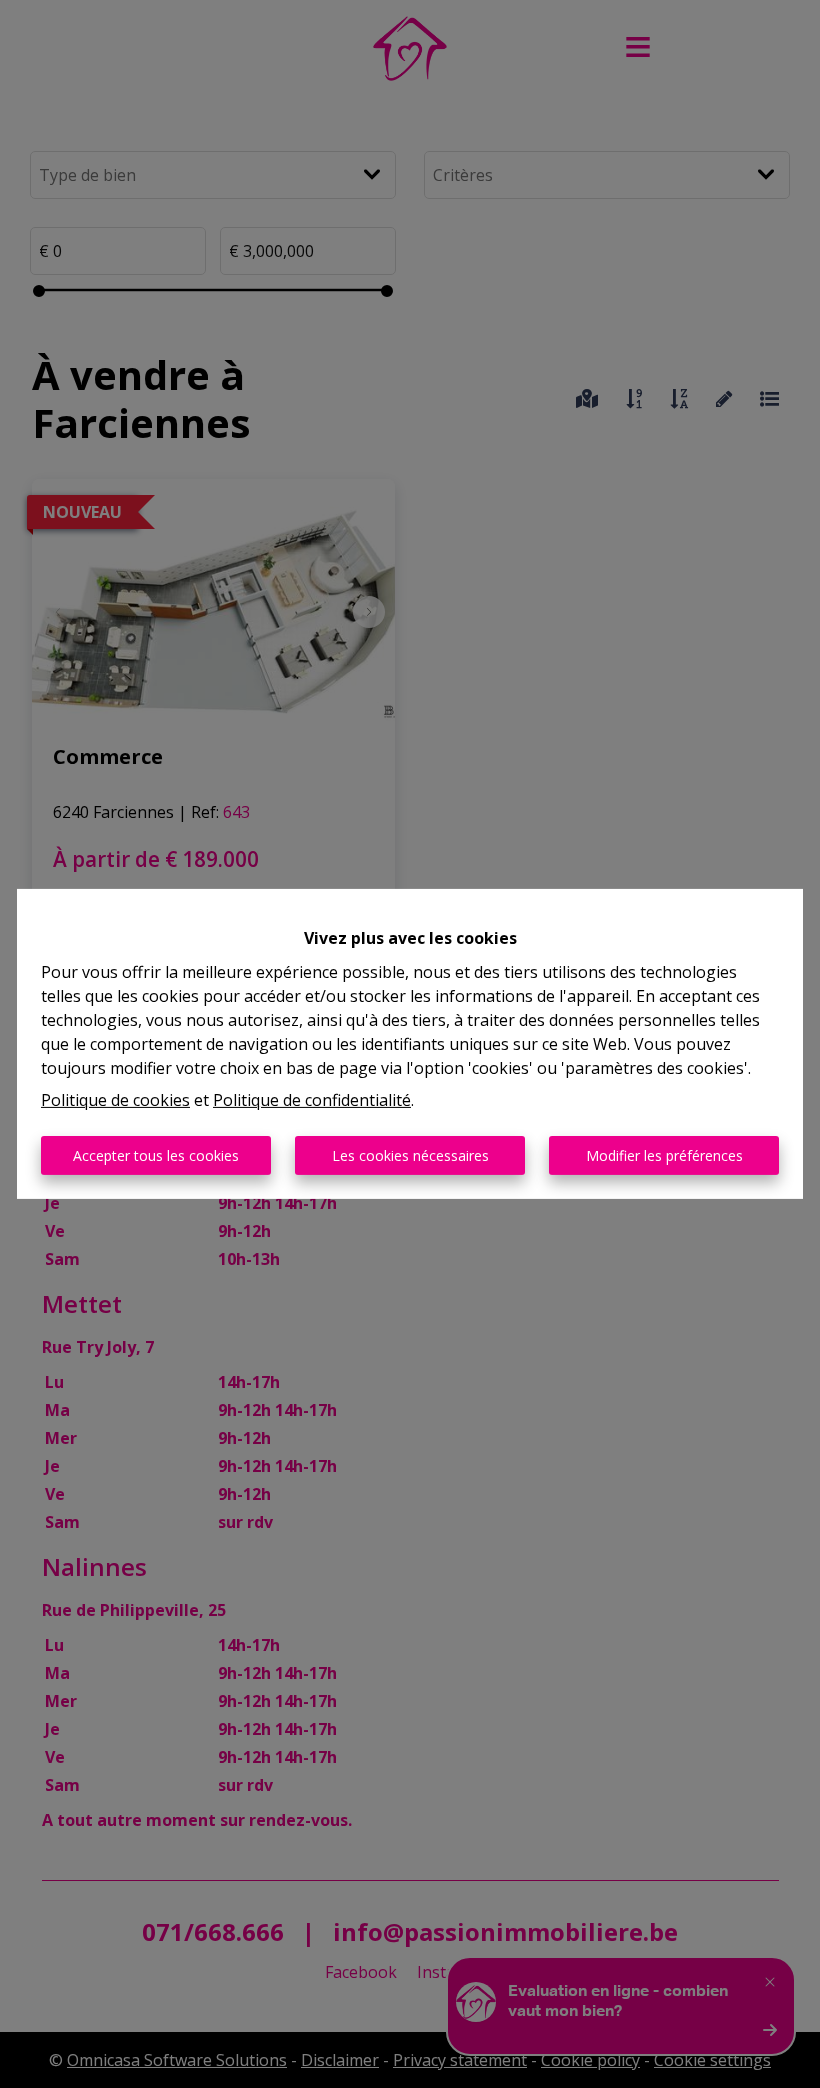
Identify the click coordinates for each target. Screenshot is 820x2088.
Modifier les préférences (664, 1155)
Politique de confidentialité (312, 1100)
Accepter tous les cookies (156, 1155)
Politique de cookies (115, 1100)
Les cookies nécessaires (410, 1155)
